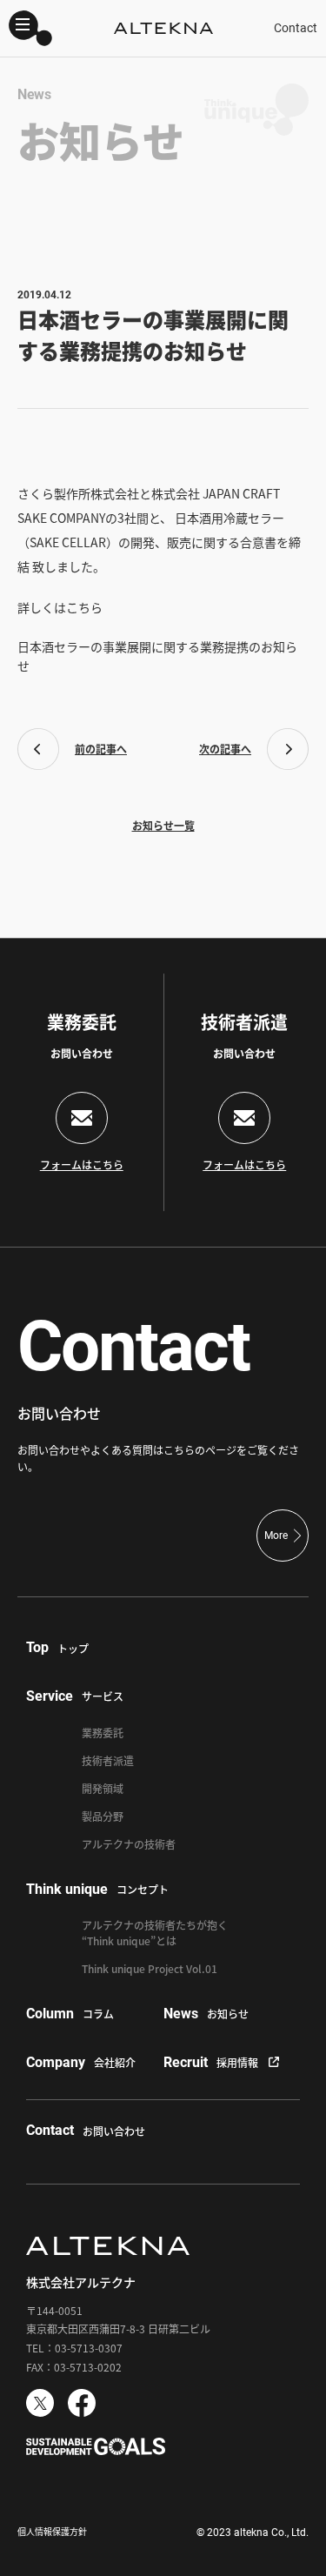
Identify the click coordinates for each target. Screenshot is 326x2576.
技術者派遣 (108, 1760)
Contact (296, 28)
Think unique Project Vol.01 (150, 1968)
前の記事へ (101, 749)
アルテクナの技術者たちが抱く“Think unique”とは (155, 1933)
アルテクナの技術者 (129, 1844)
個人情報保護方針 (52, 2531)
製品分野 (103, 1816)
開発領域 (103, 1788)
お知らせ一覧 (163, 825)
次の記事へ (225, 749)
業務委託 (103, 1733)
